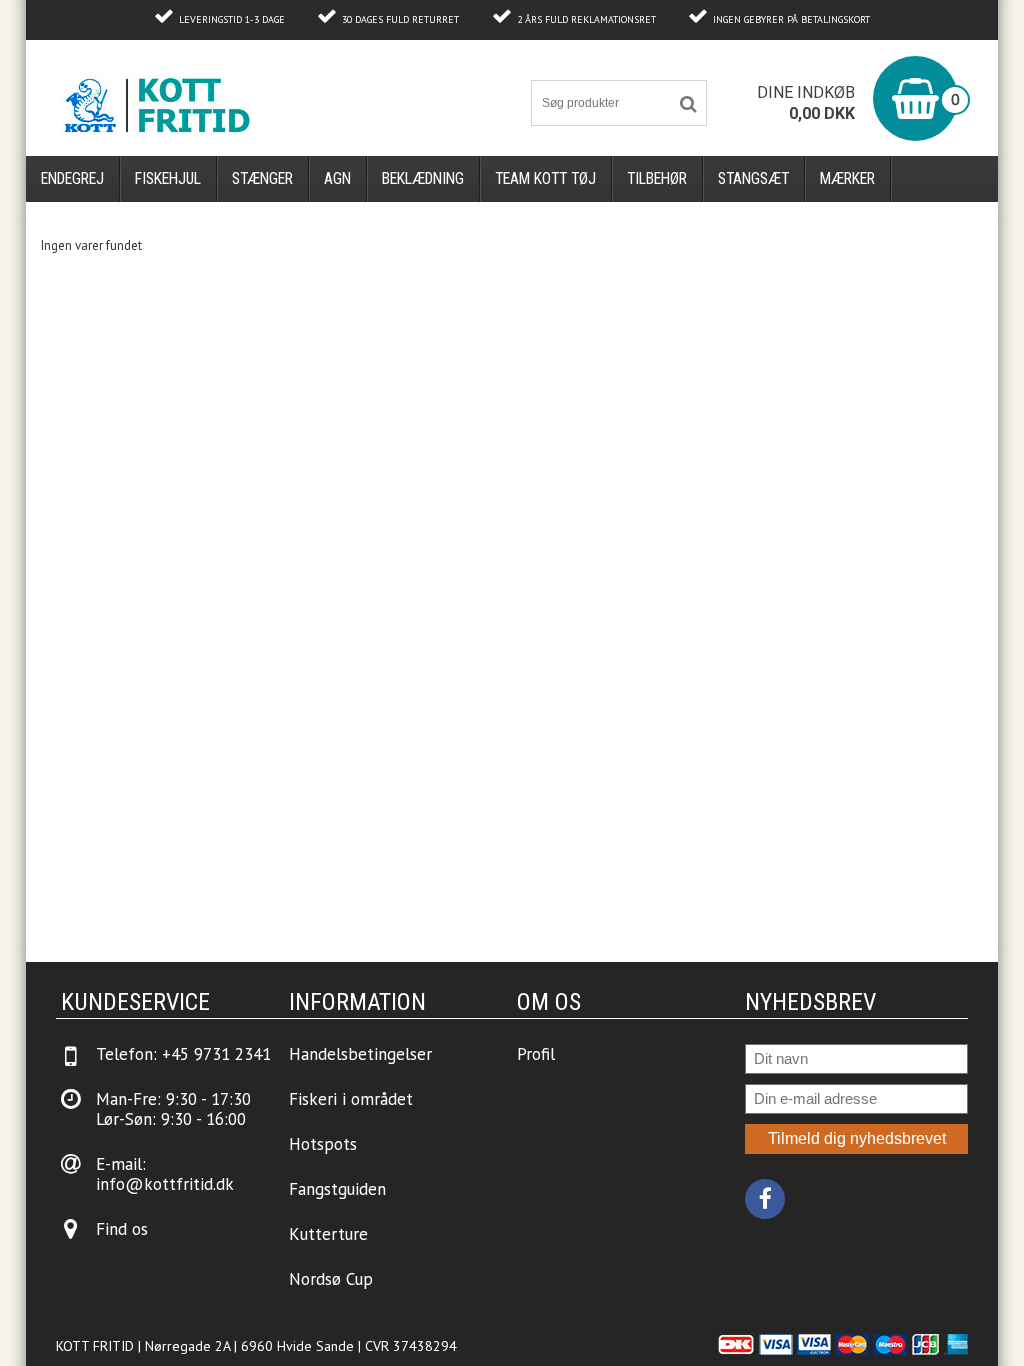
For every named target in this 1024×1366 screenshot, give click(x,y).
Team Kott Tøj (545, 178)
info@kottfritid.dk (165, 1184)
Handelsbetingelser (360, 1054)
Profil (536, 1054)
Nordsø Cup (331, 1279)
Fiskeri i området (351, 1099)
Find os (122, 1229)
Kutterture (328, 1234)
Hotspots (323, 1144)
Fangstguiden (337, 1189)
